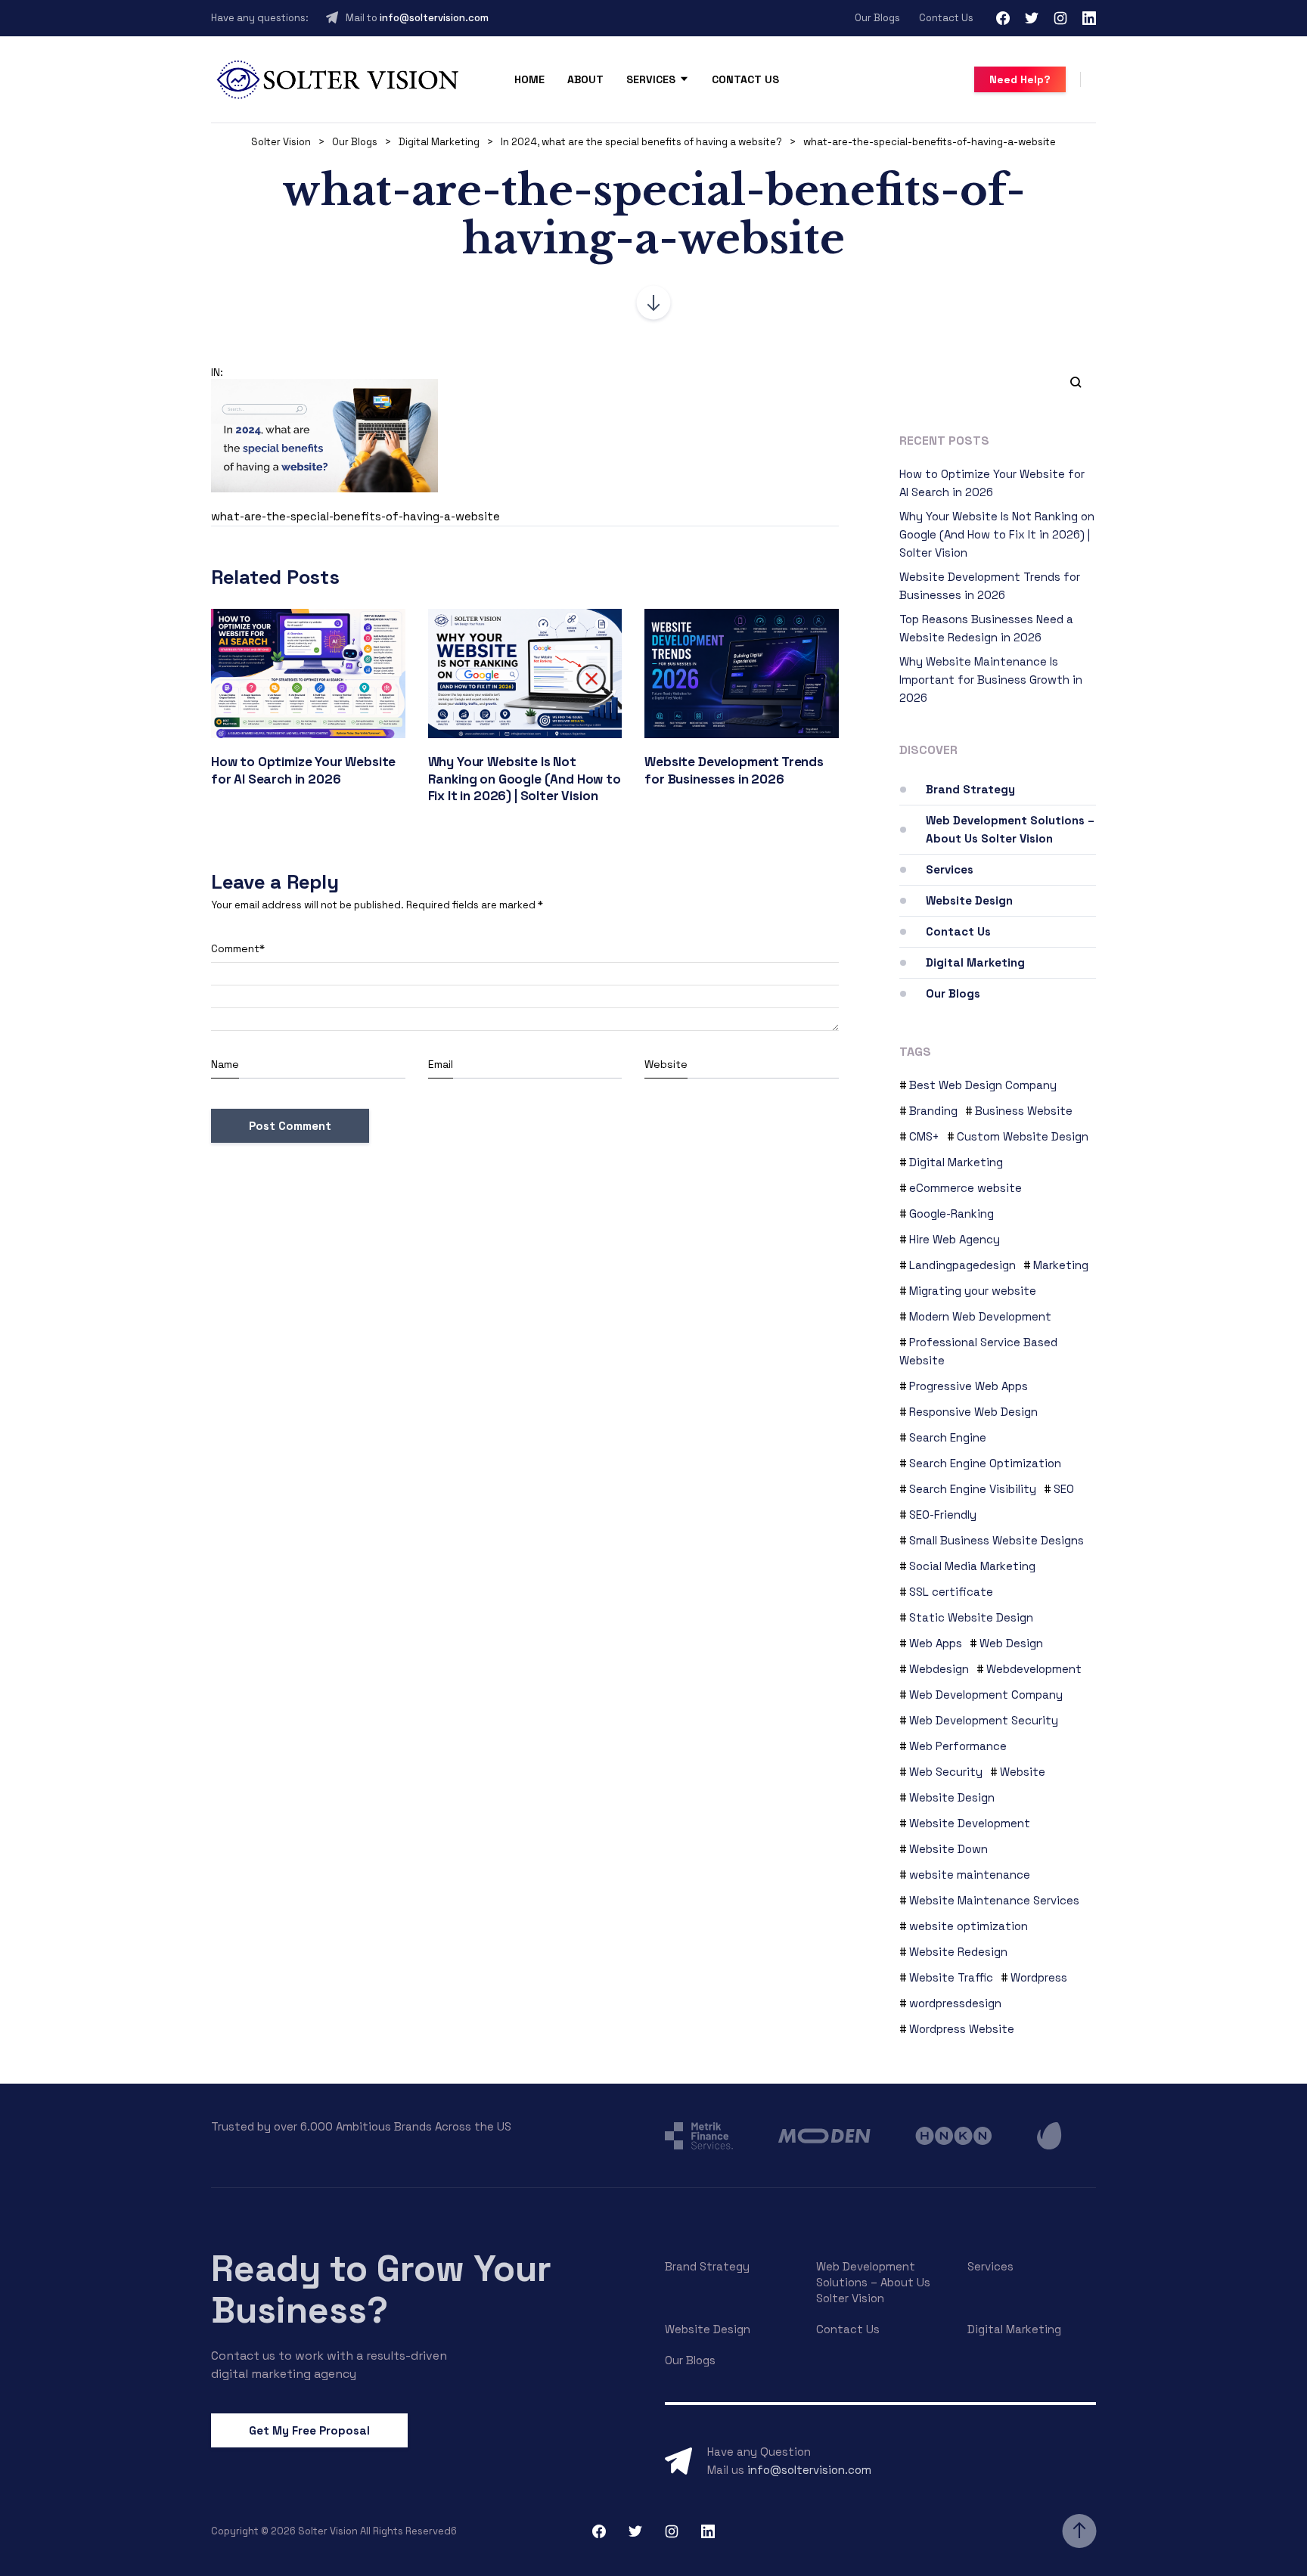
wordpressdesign (955, 2003)
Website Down (948, 1849)
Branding (933, 1111)
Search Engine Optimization (985, 1463)
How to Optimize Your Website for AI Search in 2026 (303, 770)
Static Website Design (971, 1617)
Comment (238, 948)
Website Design (969, 900)
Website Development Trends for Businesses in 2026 (734, 770)
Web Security (946, 1772)
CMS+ (924, 1136)
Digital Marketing (975, 962)
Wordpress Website (962, 2029)
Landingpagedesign (962, 1265)
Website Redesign (958, 1952)
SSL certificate (951, 1592)
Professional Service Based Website (978, 1351)
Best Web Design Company (983, 1085)
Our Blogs (877, 18)
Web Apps (936, 1643)
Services (651, 79)
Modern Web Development (980, 1316)
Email (441, 1064)
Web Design (1011, 1643)
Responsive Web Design (973, 1412)
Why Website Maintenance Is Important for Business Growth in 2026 (991, 680)
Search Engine (948, 1437)
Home (529, 79)
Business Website (1024, 1111)
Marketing (1061, 1265)
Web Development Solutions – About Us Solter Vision (1010, 829)
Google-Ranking (952, 1214)
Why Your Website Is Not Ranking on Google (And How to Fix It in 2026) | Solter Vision (525, 779)
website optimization (969, 1926)
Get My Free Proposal (309, 2430)
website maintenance (970, 1875)
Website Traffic (951, 1977)
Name (225, 1064)
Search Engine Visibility (973, 1489)
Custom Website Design (1023, 1136)
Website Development (970, 1823)
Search (1070, 381)
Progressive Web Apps (969, 1386)
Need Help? (1020, 79)
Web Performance (958, 1746)
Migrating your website (973, 1291)
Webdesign (939, 1669)
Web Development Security (984, 1720)
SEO (1064, 1489)
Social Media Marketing (972, 1566)
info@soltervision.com (434, 18)
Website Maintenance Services (994, 1900)
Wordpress (1039, 1977)
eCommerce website (966, 1188)
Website (666, 1064)
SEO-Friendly (943, 1515)
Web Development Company (986, 1695)
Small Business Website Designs (997, 1540)
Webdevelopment (1034, 1669)
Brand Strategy (970, 789)
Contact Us (946, 18)
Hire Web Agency (955, 1239)
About (585, 79)
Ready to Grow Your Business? (381, 2289)
